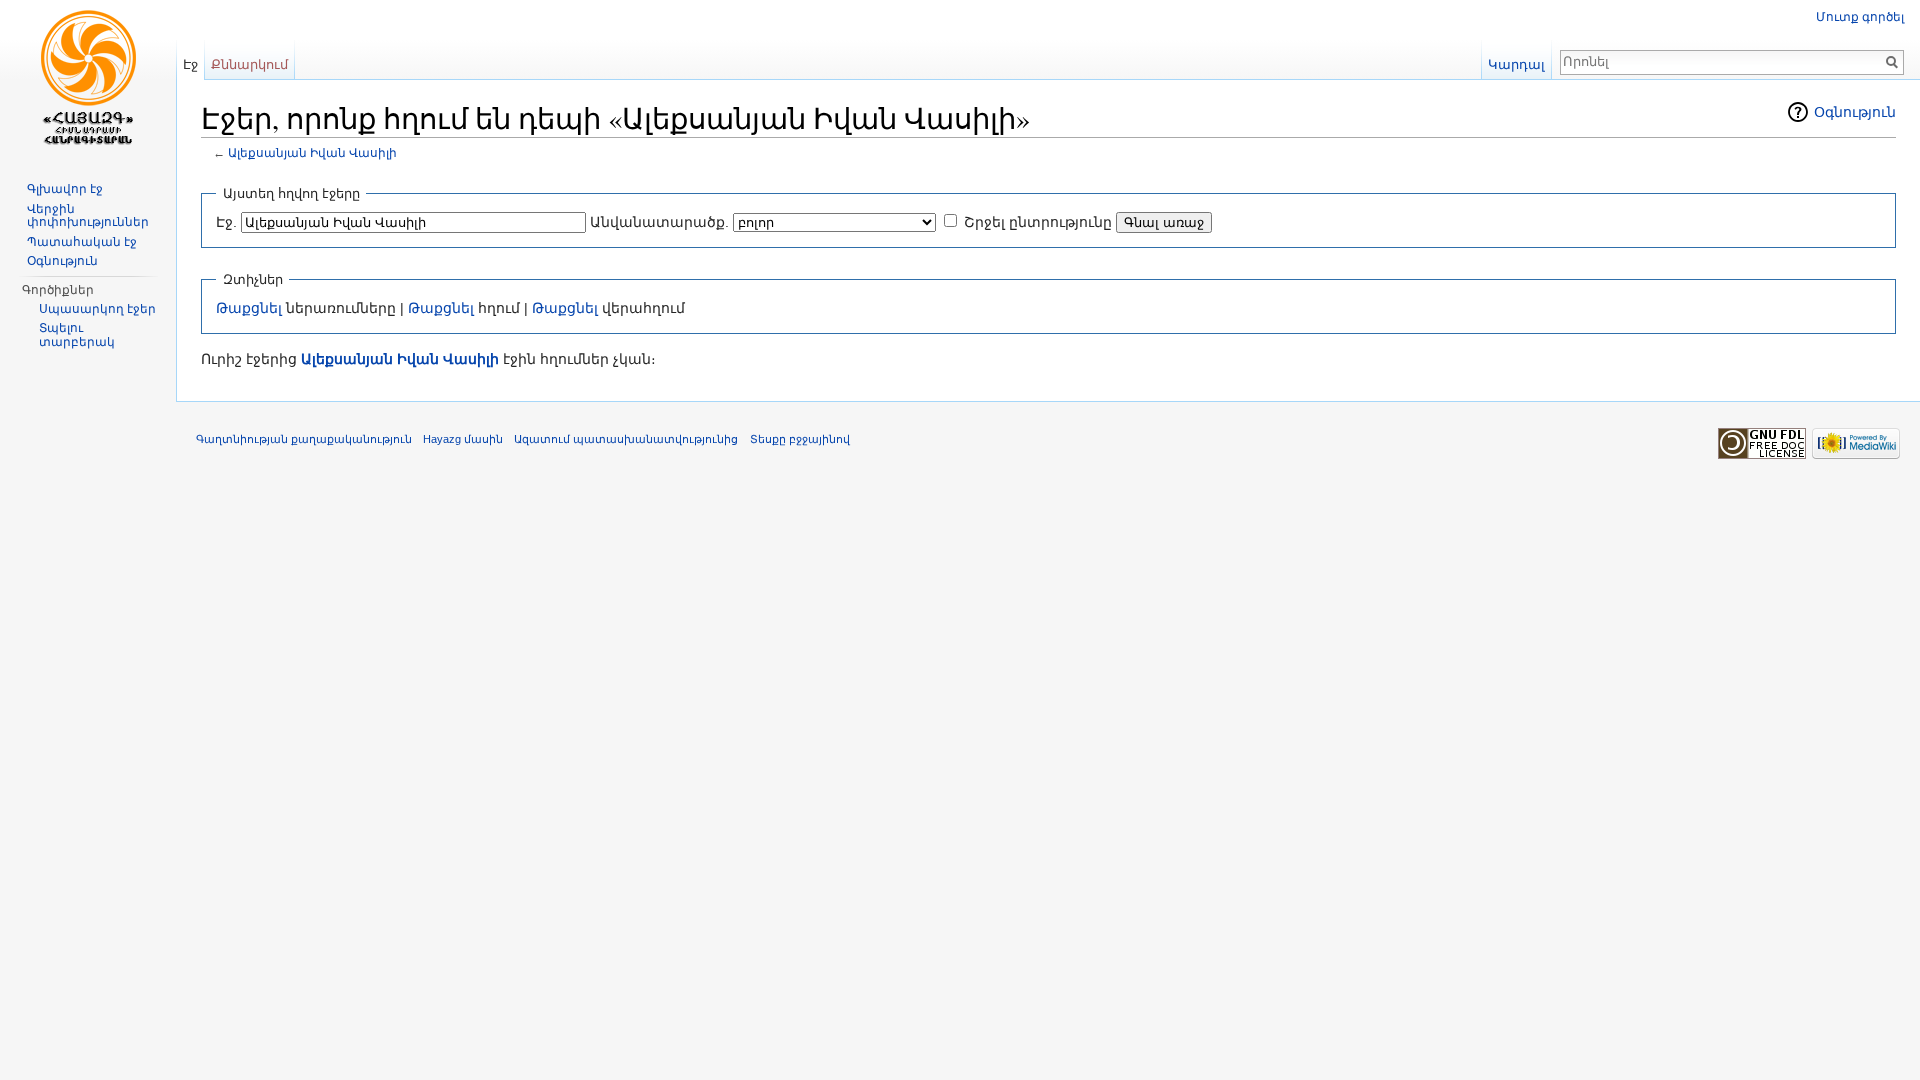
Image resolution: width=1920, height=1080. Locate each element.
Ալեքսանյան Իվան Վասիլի (312, 152)
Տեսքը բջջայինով (800, 439)
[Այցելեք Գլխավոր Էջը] (88, 80)
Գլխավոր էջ (65, 189)
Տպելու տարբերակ (77, 335)
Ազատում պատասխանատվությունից (626, 439)
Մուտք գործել (1860, 17)
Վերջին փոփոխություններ (88, 216)
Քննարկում (249, 64)
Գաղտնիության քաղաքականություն (304, 439)
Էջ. (226, 222)
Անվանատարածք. (659, 222)
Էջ (190, 64)
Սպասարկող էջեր (97, 309)
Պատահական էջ (82, 242)
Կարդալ (1516, 64)
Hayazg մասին (463, 439)
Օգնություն (1855, 112)
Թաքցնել (249, 308)
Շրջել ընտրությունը (1038, 222)
